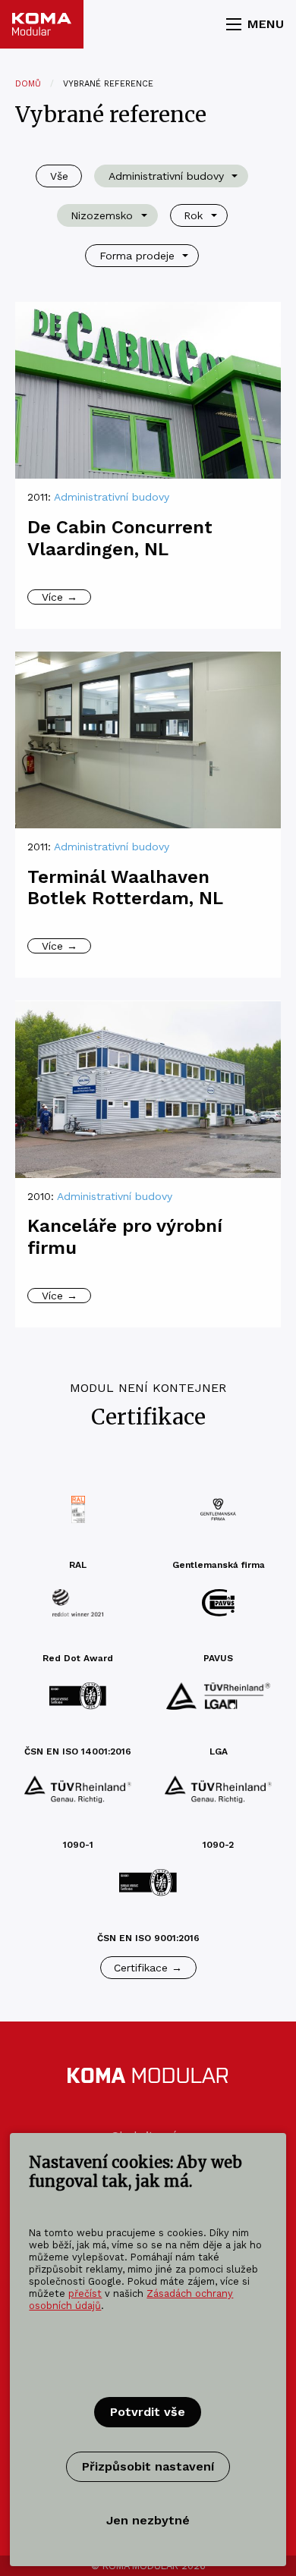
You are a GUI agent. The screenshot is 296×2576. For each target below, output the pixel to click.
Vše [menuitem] (59, 176)
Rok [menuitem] (193, 215)
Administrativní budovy (112, 497)
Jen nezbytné (148, 2520)
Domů (28, 84)
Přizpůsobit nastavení (148, 2466)
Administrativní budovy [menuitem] (166, 176)
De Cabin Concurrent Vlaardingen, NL (120, 538)
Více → (60, 597)
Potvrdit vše (148, 2412)
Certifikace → (148, 1968)
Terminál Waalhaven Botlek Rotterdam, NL (125, 888)
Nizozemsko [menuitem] (102, 215)
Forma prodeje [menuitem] (137, 256)
